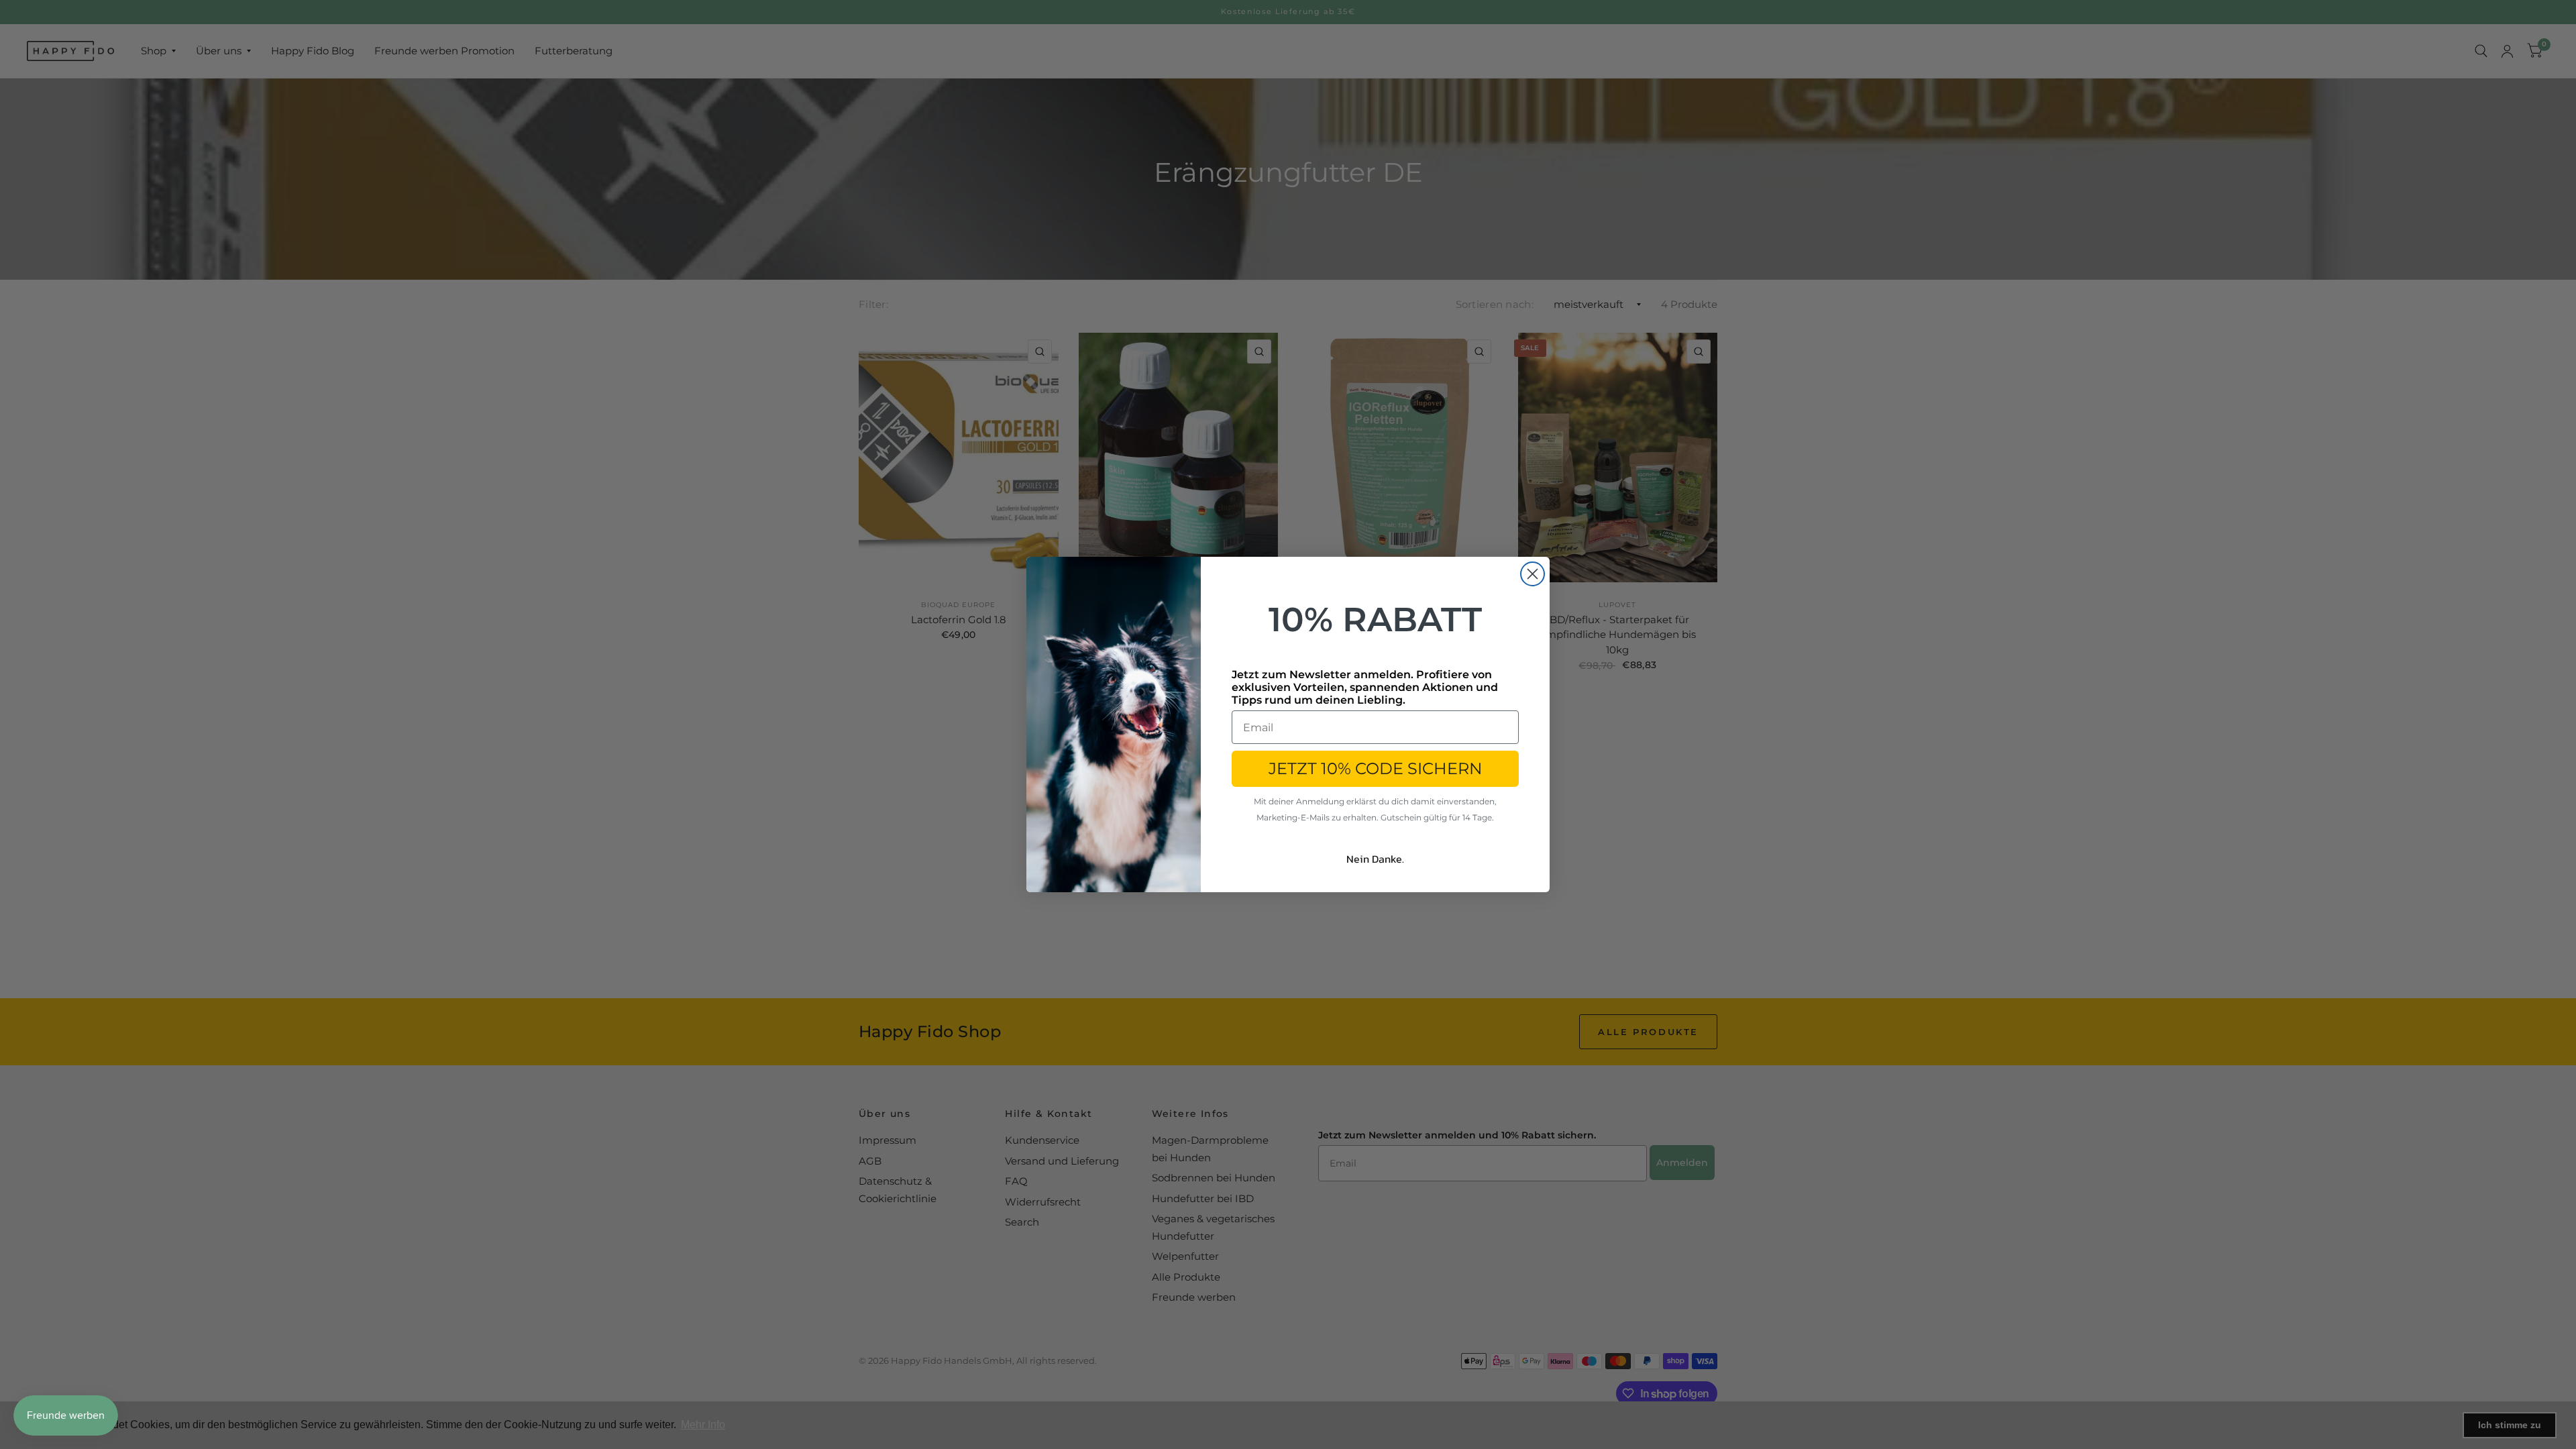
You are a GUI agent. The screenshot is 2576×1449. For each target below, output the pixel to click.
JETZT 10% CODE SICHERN (1376, 768)
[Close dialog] (1533, 574)
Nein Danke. (1375, 859)
